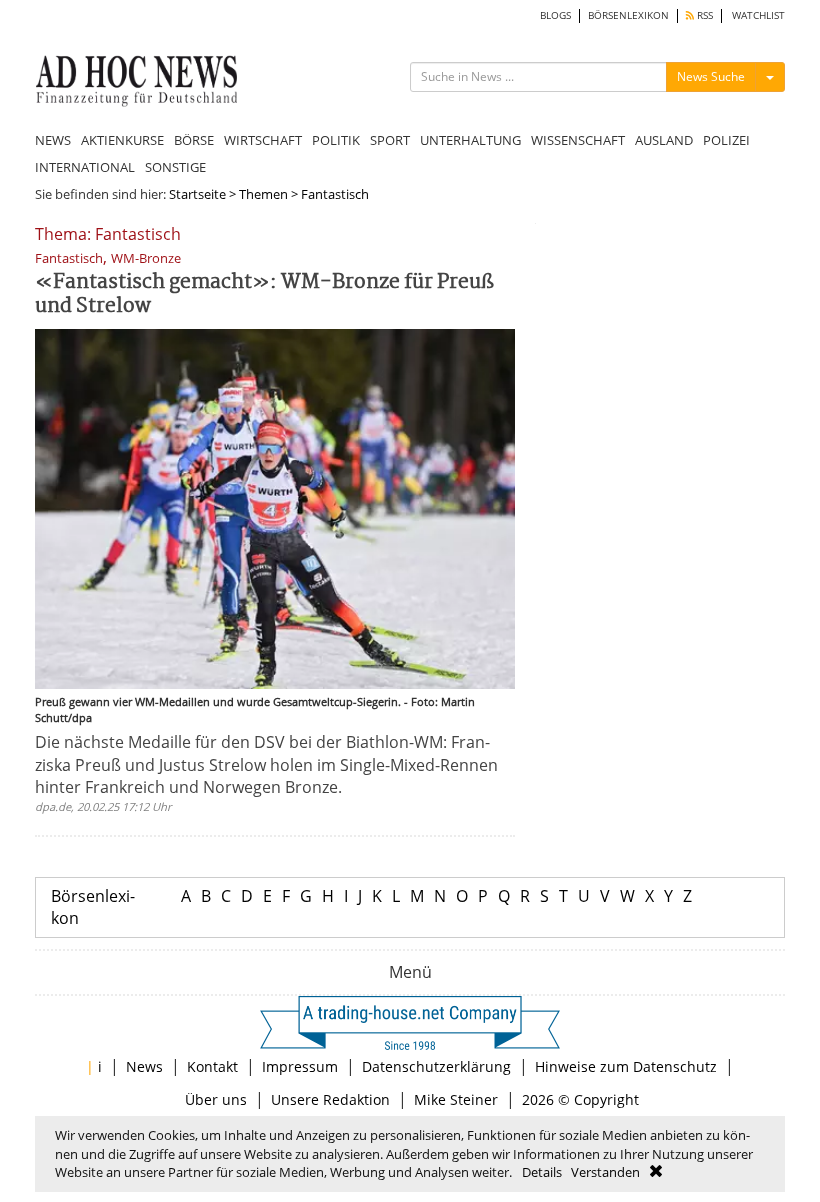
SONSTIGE (175, 167)
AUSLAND (664, 140)
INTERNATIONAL (85, 167)
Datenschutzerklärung (436, 1066)
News (144, 1066)
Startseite (197, 194)
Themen (263, 194)
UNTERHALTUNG (470, 140)
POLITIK (336, 140)
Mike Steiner (456, 1099)
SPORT (390, 140)
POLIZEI (726, 140)
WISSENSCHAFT (578, 140)
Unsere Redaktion (330, 1099)
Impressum (300, 1066)
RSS (703, 15)
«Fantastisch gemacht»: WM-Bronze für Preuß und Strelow (264, 294)
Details (542, 1172)
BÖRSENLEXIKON (628, 15)
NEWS (53, 140)
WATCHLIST (758, 15)
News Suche (711, 76)
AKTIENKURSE (122, 140)
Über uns (216, 1099)
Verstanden (605, 1172)
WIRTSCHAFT (263, 140)
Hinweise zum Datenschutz (626, 1066)
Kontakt (212, 1066)
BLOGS (555, 15)
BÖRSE (194, 140)
